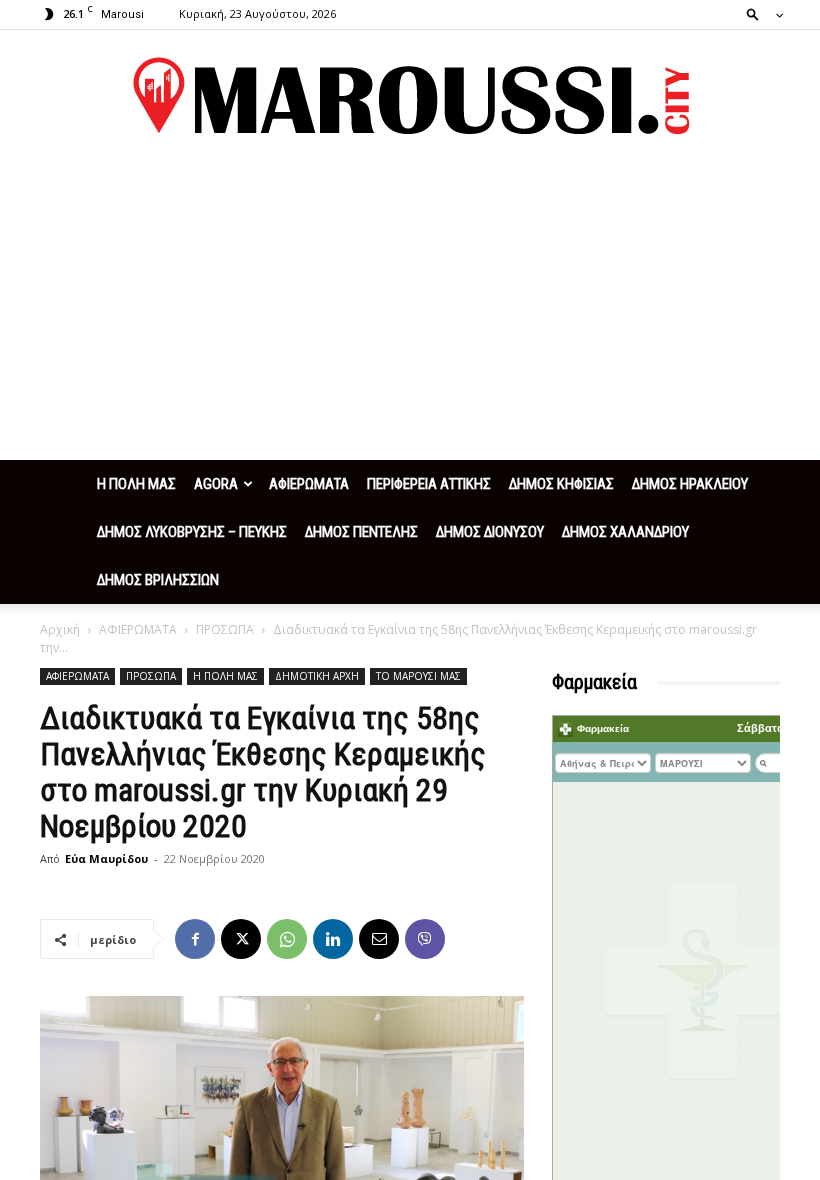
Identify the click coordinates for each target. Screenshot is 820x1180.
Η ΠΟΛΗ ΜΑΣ (136, 484)
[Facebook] (195, 939)
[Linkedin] (333, 939)
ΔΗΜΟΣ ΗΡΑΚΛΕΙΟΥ (690, 484)
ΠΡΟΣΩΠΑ (225, 629)
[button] (759, 13)
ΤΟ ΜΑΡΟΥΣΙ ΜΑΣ (418, 676)
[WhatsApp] (287, 939)
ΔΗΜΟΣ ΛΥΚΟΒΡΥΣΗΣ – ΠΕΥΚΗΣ (192, 532)
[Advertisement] (410, 310)
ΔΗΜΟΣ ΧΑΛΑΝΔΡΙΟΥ (625, 532)
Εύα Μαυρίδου (106, 858)
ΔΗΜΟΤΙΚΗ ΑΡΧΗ (317, 676)
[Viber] (425, 939)
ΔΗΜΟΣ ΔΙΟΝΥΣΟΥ (490, 532)
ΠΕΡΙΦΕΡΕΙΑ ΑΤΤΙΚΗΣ (429, 484)
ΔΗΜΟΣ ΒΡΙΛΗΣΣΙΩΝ (158, 580)
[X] (241, 939)
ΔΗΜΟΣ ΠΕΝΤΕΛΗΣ (361, 532)
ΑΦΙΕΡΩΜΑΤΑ (309, 484)
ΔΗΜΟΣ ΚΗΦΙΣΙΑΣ (561, 484)
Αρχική (60, 629)
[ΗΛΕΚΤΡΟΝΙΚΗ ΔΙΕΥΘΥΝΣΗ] (379, 939)
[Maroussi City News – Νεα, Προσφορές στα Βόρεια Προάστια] (410, 96)
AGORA (216, 484)
